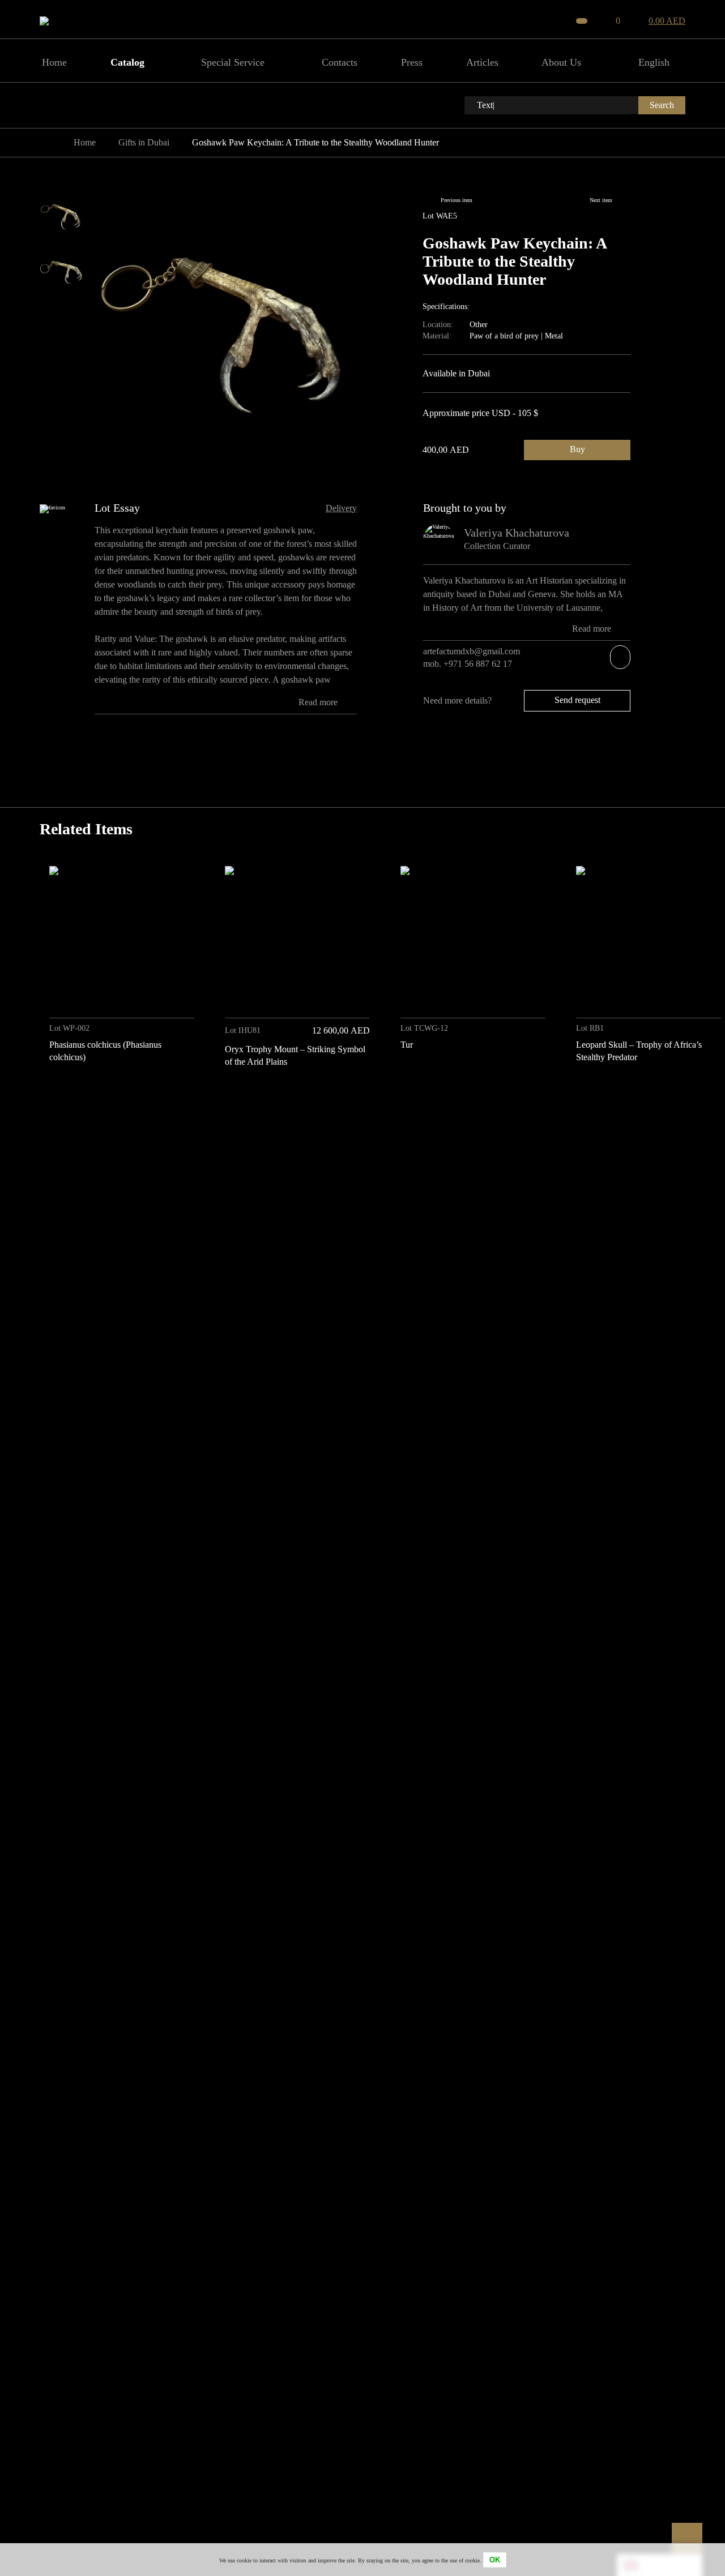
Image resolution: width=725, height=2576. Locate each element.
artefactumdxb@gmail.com (472, 651)
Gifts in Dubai (144, 142)
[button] (673, 1099)
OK (495, 2560)
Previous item (457, 200)
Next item (601, 200)
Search (662, 105)
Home (85, 142)
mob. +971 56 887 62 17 (469, 664)
